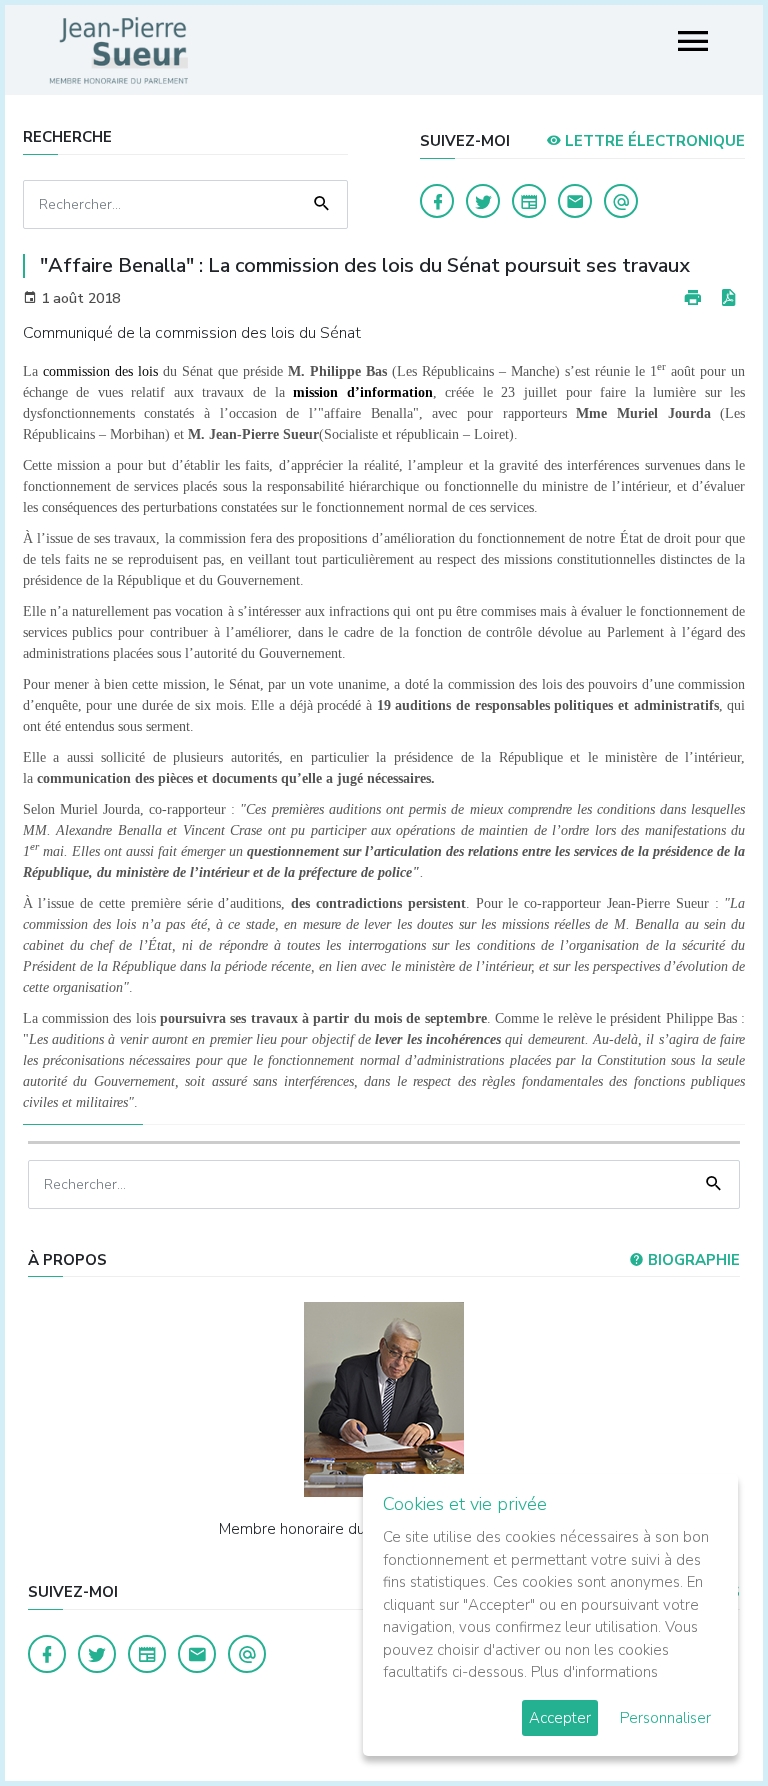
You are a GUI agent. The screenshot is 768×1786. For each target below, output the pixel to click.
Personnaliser (665, 1718)
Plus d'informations (594, 1672)
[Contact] (575, 201)
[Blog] (529, 201)
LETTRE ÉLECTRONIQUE (653, 141)
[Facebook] (437, 201)
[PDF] (728, 298)
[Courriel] (621, 201)
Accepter (560, 1718)
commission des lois (100, 371)
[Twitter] (483, 201)
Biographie (692, 1260)
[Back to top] (706, 1724)
